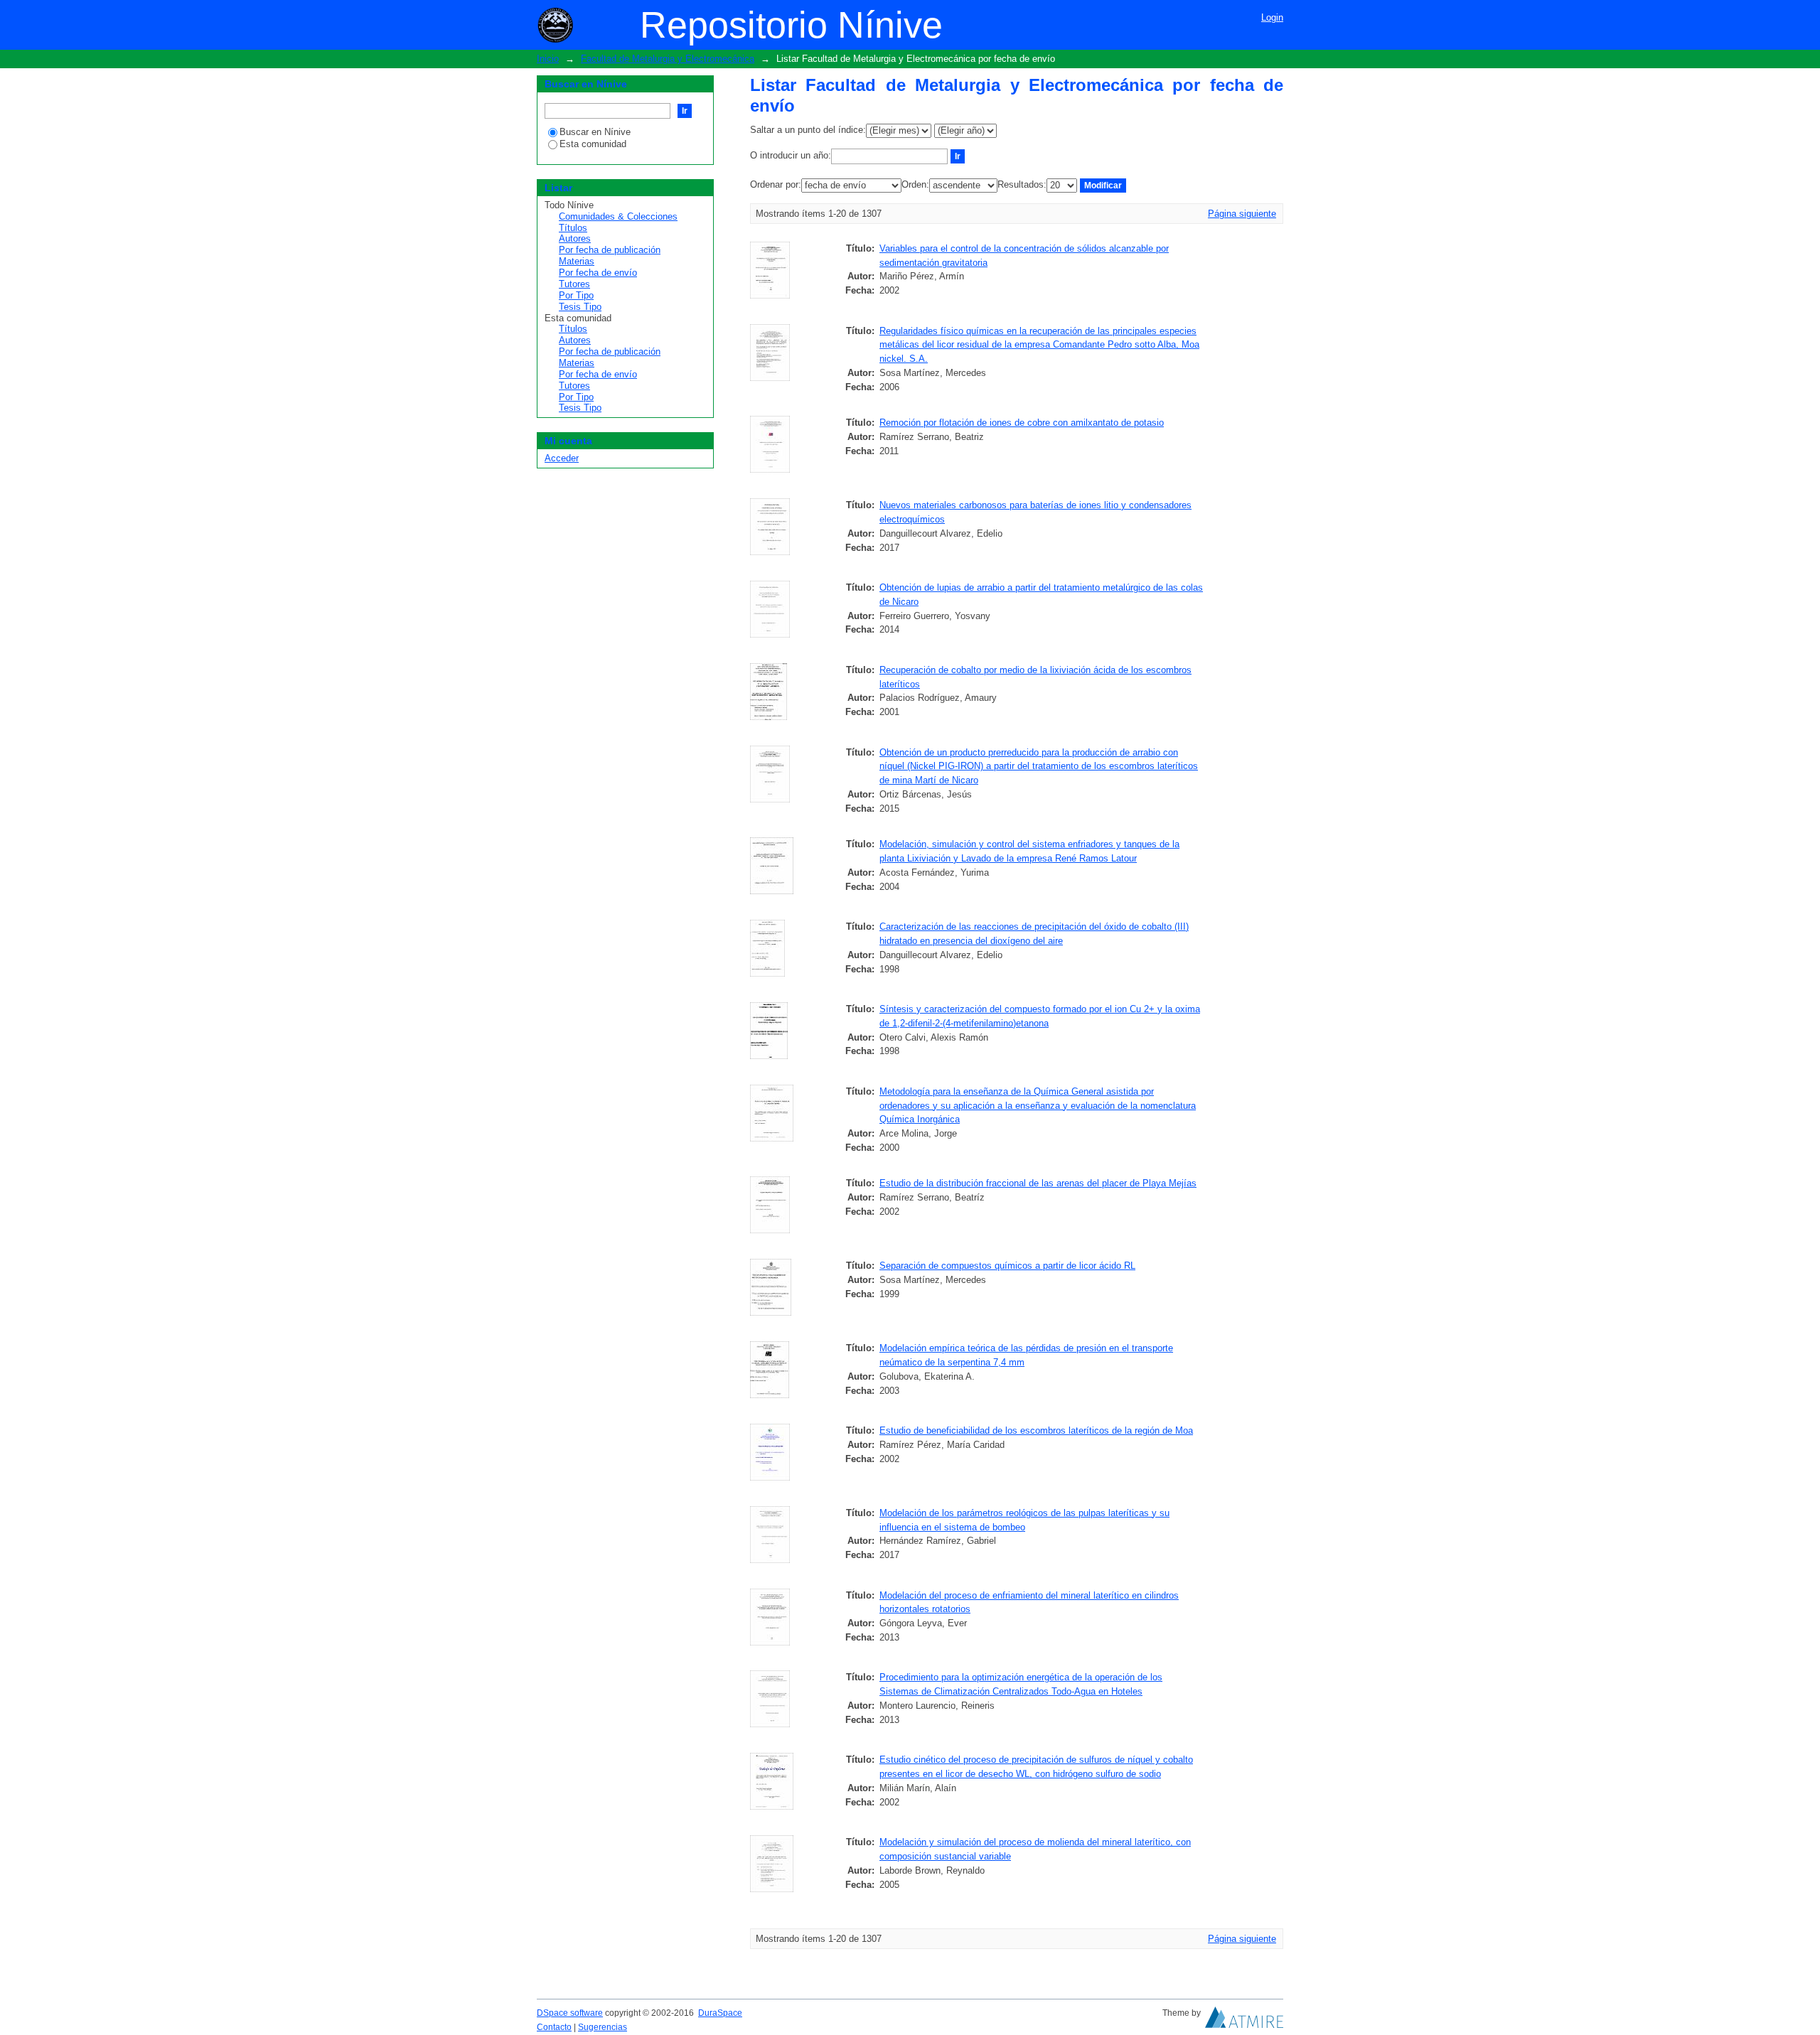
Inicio (548, 59)
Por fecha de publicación (610, 250)
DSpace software (570, 2013)
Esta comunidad (593, 144)
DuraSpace (720, 2013)
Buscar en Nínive (595, 132)
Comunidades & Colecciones (618, 216)
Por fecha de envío (598, 273)
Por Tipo (576, 295)
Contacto (554, 2027)
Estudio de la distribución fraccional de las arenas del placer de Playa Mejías (1038, 1183)
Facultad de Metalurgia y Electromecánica (668, 59)
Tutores (574, 284)
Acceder (562, 458)
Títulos (573, 228)
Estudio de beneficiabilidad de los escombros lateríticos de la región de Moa (1036, 1430)
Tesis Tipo (580, 307)
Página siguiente (1242, 214)
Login (1272, 17)
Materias (577, 261)
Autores (575, 238)
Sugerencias (603, 2027)
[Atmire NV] (1244, 2021)
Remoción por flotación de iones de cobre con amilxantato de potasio (1022, 423)
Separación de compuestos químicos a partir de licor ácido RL (1007, 1266)
